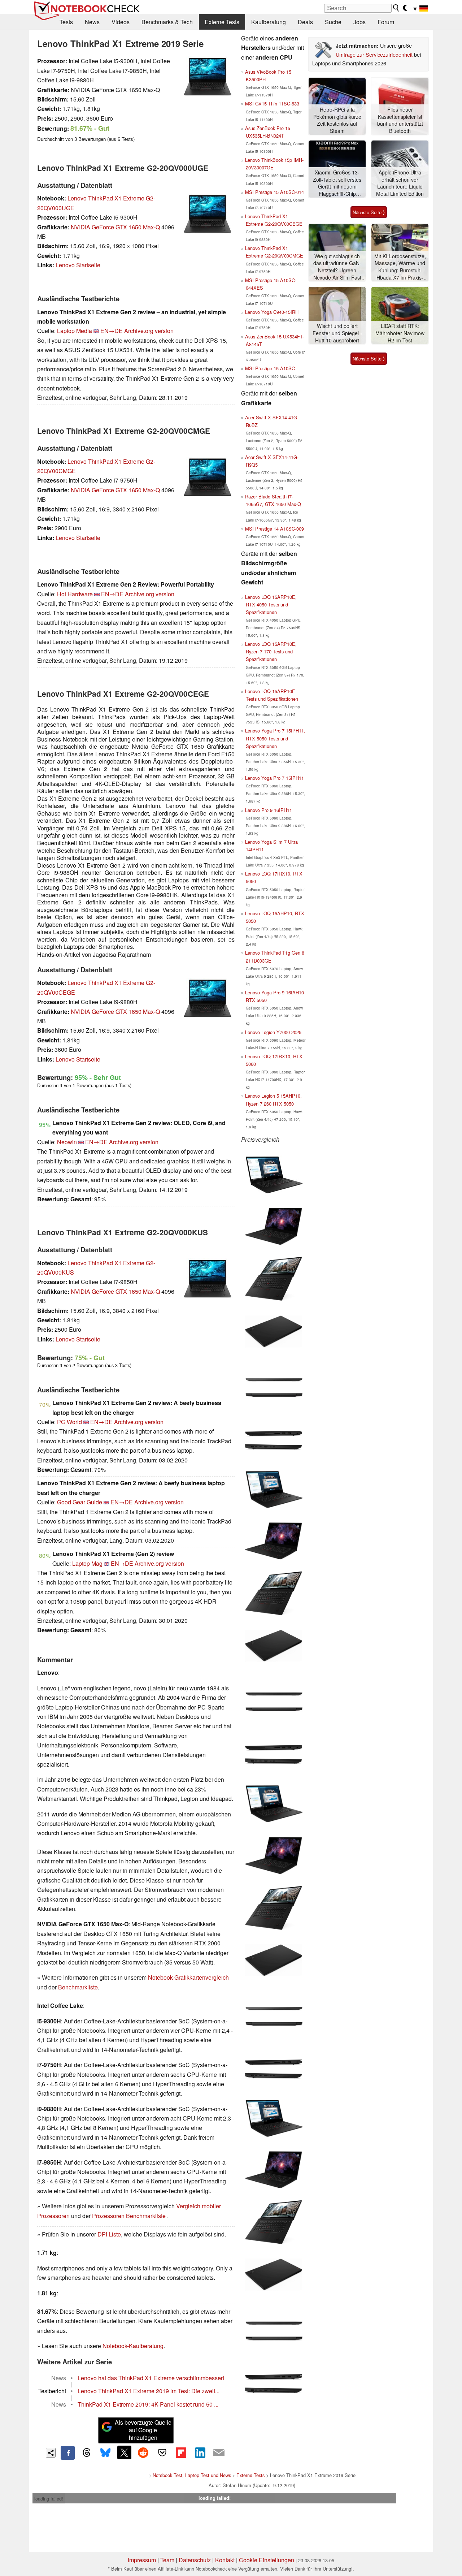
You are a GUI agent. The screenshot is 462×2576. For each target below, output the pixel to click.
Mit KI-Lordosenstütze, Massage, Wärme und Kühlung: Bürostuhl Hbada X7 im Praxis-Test (400, 267)
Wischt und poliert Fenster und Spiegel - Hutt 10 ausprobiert (337, 333)
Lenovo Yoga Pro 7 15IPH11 (274, 778)
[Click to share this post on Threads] (87, 2453)
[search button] (396, 8)
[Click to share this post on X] (124, 2452)
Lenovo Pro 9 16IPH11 (269, 810)
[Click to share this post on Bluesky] (105, 2453)
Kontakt (225, 2560)
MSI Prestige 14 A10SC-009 (274, 529)
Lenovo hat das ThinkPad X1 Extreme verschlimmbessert (151, 2378)
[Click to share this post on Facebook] (67, 2453)
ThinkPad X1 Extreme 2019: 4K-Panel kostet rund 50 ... (148, 2404)
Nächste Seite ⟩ (369, 212)
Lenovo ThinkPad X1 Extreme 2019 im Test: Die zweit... (149, 2391)
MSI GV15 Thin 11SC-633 (272, 103)
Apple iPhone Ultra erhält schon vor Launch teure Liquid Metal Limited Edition (400, 183)
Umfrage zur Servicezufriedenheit (374, 54)
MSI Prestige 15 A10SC (270, 368)
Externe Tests (222, 22)
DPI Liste (109, 2234)
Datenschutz (195, 2560)
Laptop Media (75, 331)
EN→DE (112, 331)
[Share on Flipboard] (181, 2452)
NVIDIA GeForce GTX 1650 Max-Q (115, 227)
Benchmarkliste (78, 1987)
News (92, 22)
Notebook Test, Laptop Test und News (192, 2475)
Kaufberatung (269, 22)
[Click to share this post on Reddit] (143, 2452)
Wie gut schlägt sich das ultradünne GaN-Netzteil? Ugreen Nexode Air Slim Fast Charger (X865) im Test (337, 267)
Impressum (142, 2560)
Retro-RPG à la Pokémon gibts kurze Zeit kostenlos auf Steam (337, 120)
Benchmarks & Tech (167, 22)
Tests (66, 22)
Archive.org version (149, 331)
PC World (69, 1422)
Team (167, 2560)
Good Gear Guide (80, 1502)
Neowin (67, 1142)
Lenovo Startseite (78, 265)
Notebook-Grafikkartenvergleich (188, 1977)
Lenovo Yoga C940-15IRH (272, 312)
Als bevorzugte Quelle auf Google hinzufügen (143, 2430)
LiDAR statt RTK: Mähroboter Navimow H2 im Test (400, 333)
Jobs (359, 22)
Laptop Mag (87, 1563)
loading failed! (49, 2499)
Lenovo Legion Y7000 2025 (273, 1032)
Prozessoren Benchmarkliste (130, 2216)
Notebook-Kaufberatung (133, 2346)
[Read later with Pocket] (162, 2452)
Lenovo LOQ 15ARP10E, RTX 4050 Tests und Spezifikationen (271, 604)
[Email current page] (219, 2453)
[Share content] (51, 2453)
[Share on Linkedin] (200, 2452)
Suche (333, 22)
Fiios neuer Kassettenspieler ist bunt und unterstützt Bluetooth (400, 120)
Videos (121, 22)
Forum (386, 22)
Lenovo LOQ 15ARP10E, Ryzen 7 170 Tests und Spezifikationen (271, 651)
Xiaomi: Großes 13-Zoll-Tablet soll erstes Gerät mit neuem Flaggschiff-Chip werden (337, 183)
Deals (305, 22)
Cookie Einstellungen (267, 2560)
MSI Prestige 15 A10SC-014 (274, 192)
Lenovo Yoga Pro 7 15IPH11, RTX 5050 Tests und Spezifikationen (275, 738)
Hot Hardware (75, 594)
